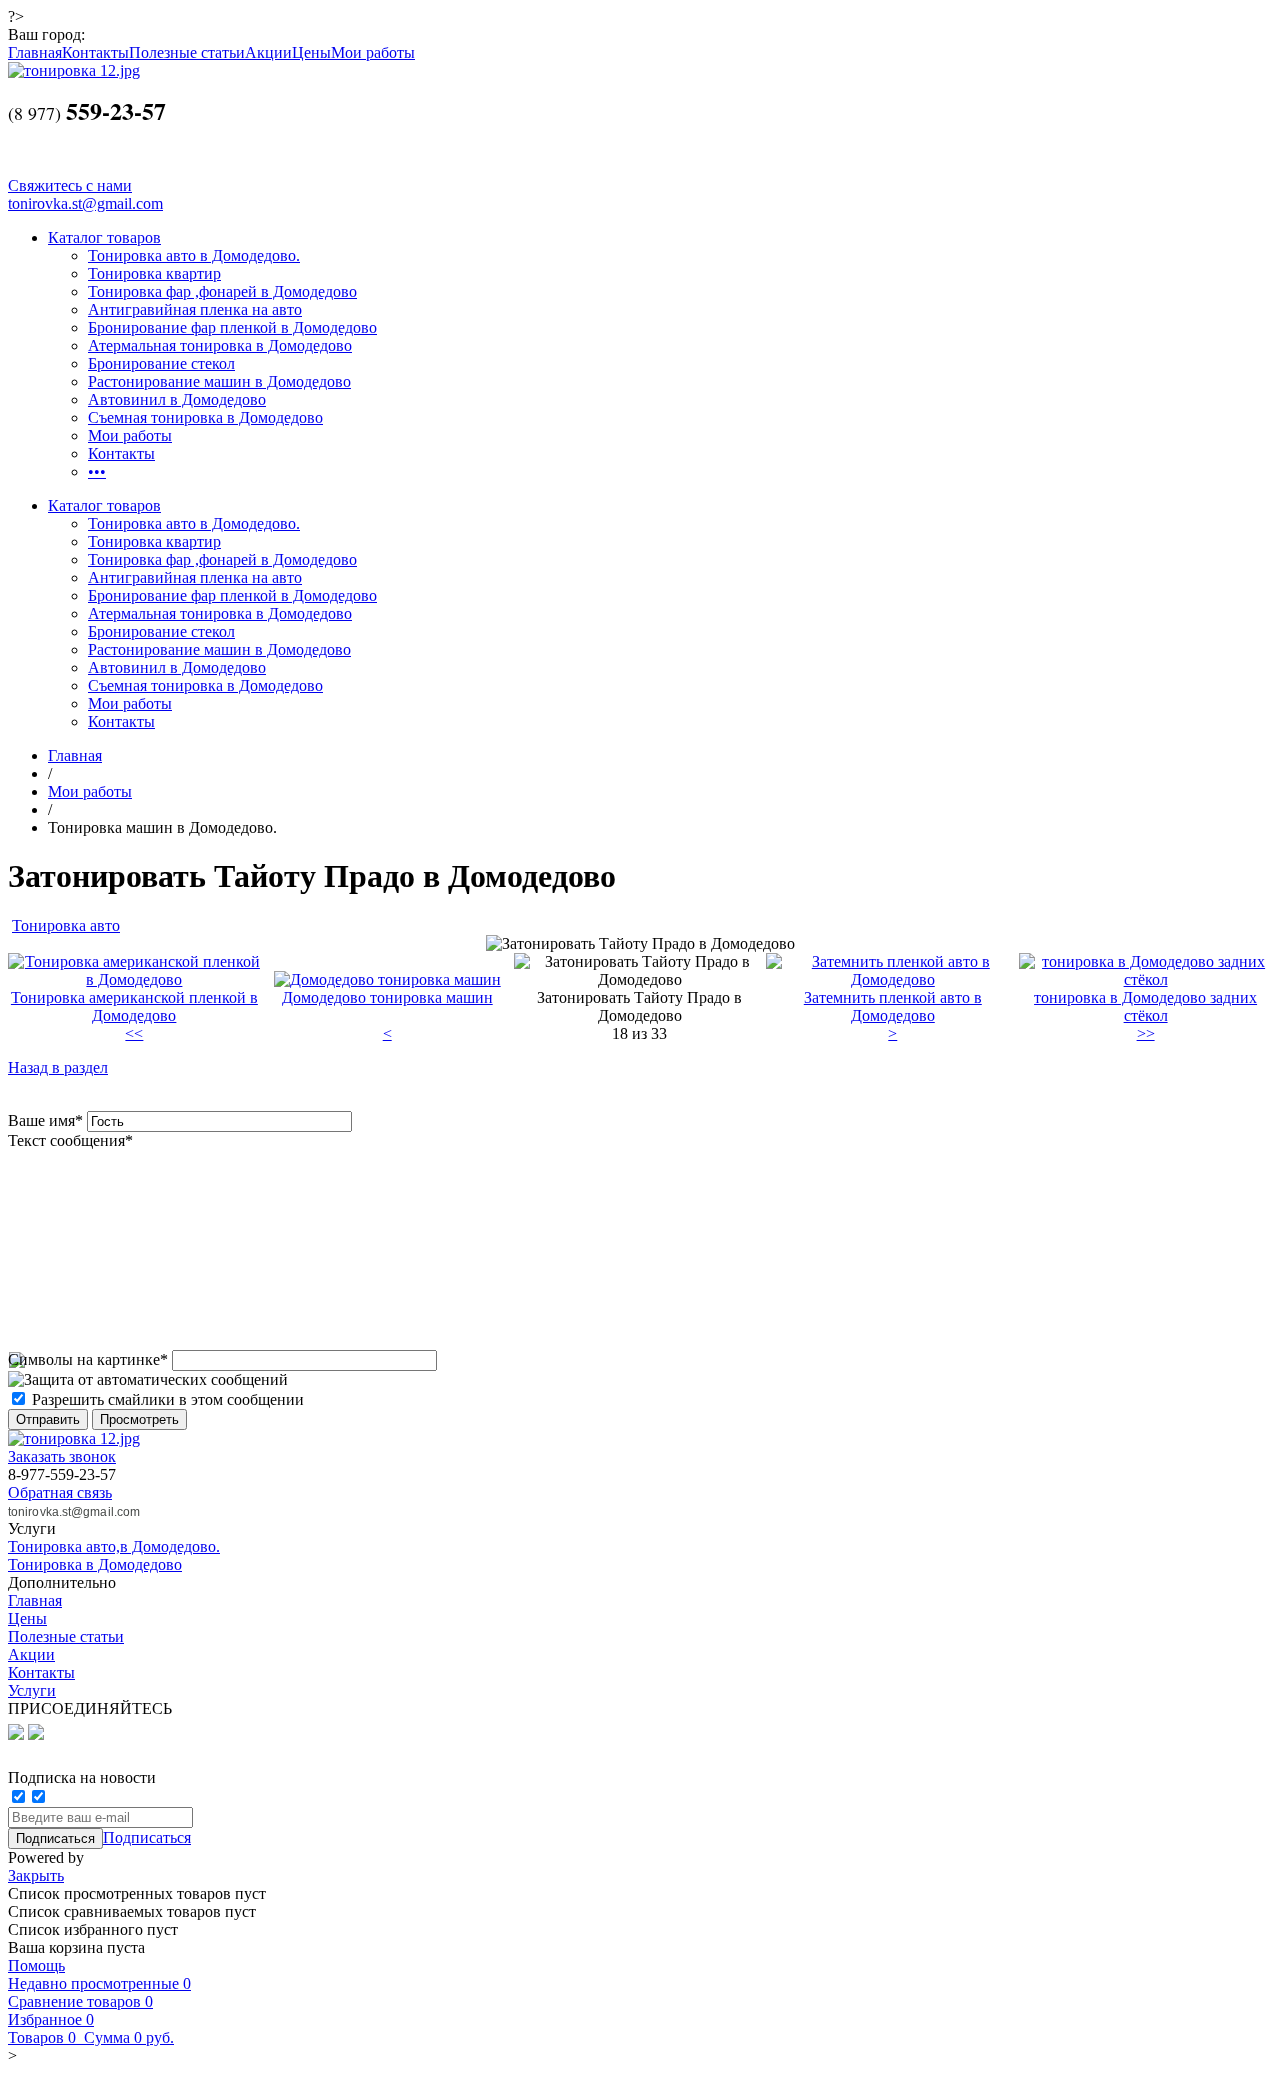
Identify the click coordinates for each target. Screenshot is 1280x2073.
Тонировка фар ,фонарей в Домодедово (222, 291)
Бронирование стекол (161, 363)
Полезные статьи (187, 52)
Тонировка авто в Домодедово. (194, 255)
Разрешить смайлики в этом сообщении (168, 1399)
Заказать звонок (62, 1456)
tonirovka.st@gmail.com (85, 203)
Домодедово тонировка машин (387, 997)
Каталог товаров (104, 237)
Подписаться (147, 1837)
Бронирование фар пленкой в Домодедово (232, 327)
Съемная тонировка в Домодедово (205, 417)
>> (1146, 1033)
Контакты (95, 52)
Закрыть (36, 1875)
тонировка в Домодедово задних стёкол (1145, 1006)
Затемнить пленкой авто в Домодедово (893, 1006)
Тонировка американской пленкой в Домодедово (134, 1006)
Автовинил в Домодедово (177, 399)
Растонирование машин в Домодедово (219, 381)
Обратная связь (60, 1492)
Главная (35, 52)
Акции (268, 52)
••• (97, 471)
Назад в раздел (58, 1067)
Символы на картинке (88, 1359)
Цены (311, 52)
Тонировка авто (66, 925)
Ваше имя (45, 1120)
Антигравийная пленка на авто (195, 309)
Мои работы (373, 52)
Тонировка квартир (154, 273)
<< (134, 1033)
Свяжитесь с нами (70, 185)
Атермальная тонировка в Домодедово (220, 345)
